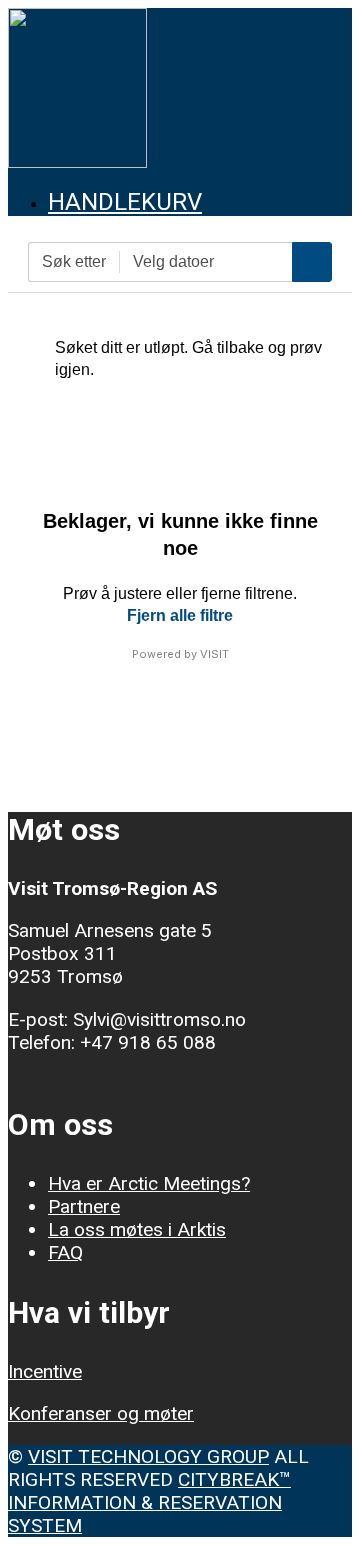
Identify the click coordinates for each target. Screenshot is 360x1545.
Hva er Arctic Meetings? (149, 1183)
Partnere (84, 1206)
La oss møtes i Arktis (137, 1229)
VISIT (214, 654)
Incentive (45, 1371)
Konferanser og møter (101, 1413)
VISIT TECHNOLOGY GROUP (148, 1456)
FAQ (65, 1252)
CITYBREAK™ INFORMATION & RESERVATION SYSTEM (149, 1502)
